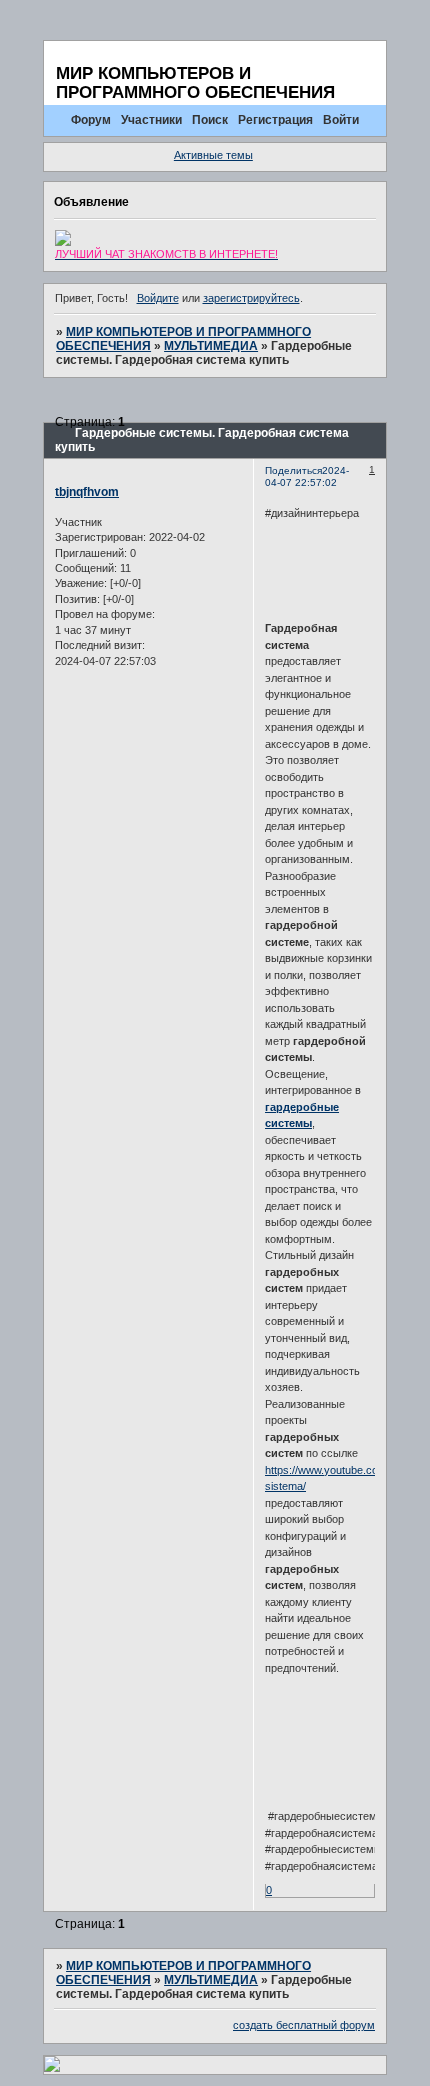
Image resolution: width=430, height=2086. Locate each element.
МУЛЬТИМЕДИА (211, 346)
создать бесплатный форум (304, 2025)
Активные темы (213, 155)
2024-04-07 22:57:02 (307, 476)
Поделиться (293, 470)
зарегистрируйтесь (251, 298)
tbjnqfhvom (87, 492)
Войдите (158, 298)
